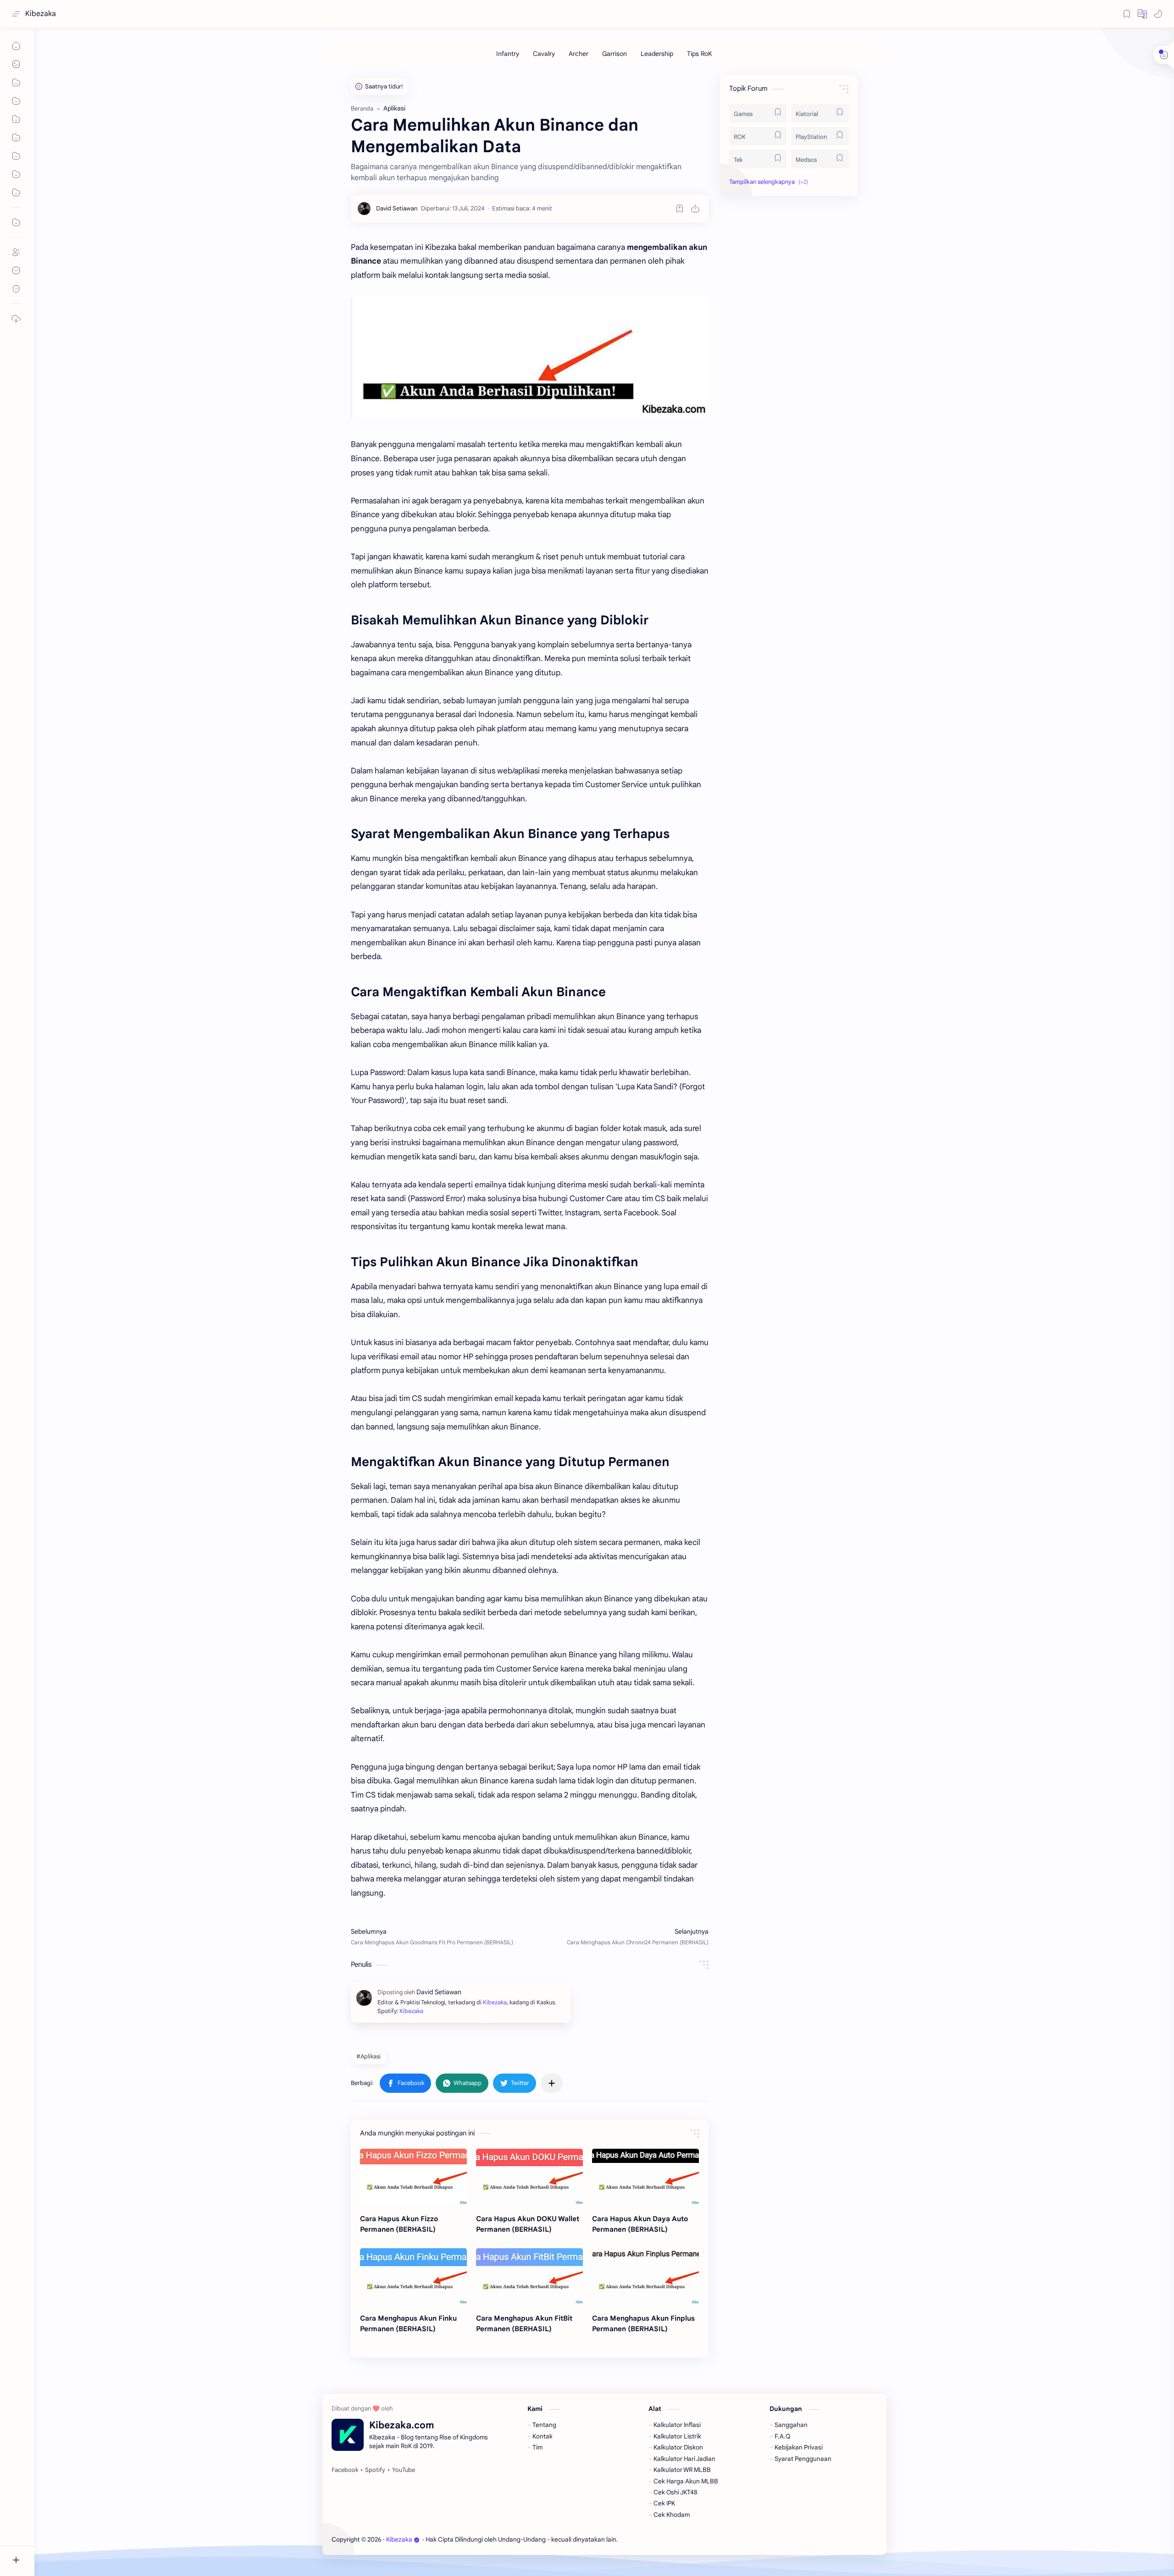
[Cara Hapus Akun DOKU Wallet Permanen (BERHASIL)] (529, 2177)
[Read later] (680, 209)
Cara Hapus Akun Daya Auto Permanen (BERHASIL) (640, 2224)
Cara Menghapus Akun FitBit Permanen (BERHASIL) (524, 2323)
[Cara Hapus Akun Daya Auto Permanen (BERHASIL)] (645, 2177)
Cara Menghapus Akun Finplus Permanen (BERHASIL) (643, 2323)
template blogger (695, 2540)
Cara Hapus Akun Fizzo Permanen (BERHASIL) (399, 2224)
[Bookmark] (1127, 14)
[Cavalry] (544, 54)
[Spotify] (375, 2470)
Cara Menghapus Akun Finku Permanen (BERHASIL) (408, 2323)
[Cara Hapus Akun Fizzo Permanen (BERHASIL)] (413, 2177)
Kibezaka (41, 14)
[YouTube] (404, 2470)
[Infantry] (508, 54)
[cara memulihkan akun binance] (530, 358)
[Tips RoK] (700, 54)
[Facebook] (345, 2470)
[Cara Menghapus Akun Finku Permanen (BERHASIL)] (413, 2276)
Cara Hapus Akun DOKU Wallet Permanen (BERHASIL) (528, 2224)
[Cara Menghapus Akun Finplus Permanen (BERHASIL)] (645, 2276)
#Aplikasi (368, 2056)
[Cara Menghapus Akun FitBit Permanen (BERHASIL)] (529, 2276)
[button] (1142, 14)
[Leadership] (657, 54)
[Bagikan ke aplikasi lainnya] (552, 2083)
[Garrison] (615, 54)
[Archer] (579, 54)
